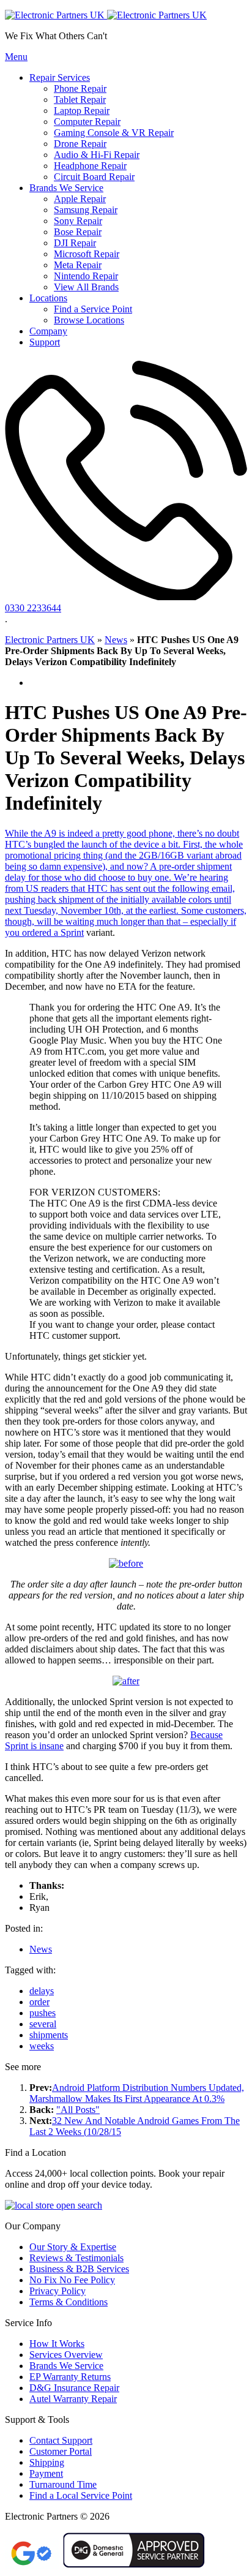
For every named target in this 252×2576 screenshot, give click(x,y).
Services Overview (66, 2355)
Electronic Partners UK (50, 640)
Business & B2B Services (79, 2269)
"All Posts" (78, 2110)
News (116, 640)
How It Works (57, 2344)
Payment (46, 2473)
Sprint (72, 932)
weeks (42, 2046)
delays (42, 1991)
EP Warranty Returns (70, 2377)
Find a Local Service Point (81, 2495)
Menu (16, 57)
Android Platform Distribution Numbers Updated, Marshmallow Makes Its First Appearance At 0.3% (137, 2093)
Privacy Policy (57, 2291)
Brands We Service (66, 2366)
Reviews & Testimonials (76, 2258)
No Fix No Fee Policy (72, 2280)
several (43, 2024)
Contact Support (61, 2440)
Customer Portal (61, 2451)
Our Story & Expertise (73, 2247)
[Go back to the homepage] (106, 15)
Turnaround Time (63, 2484)
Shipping (47, 2462)
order (39, 2002)
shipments (49, 2035)
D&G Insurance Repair (74, 2388)
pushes (43, 2013)
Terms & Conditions (69, 2302)
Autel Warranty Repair (73, 2399)
